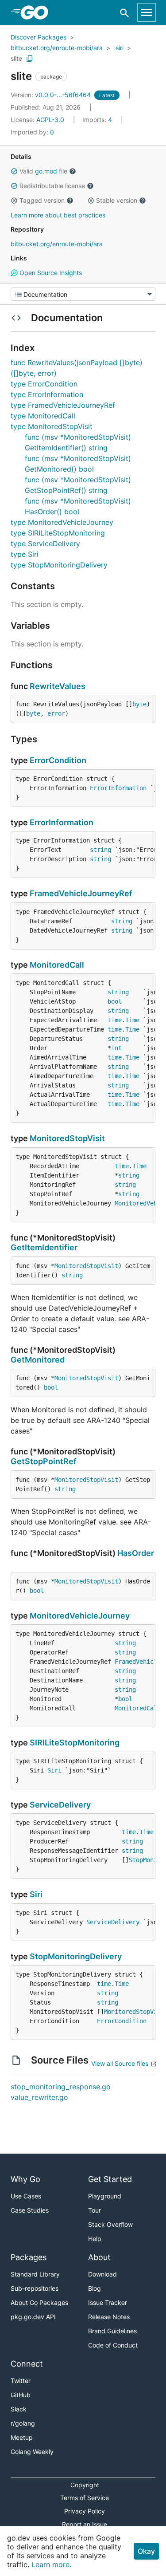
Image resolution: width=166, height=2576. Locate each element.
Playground (105, 2196)
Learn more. (51, 2564)
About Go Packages (39, 2302)
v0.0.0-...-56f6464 (52, 95)
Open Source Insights (50, 273)
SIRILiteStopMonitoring (75, 1743)
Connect (27, 2364)
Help (95, 2239)
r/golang (23, 2423)
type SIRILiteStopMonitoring (58, 533)
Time (132, 1020)
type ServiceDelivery (45, 544)
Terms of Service (85, 2498)
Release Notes (109, 2317)
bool (115, 1001)
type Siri (25, 554)
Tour (95, 2210)
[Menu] (83, 294)
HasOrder (136, 1553)
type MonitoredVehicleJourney (62, 522)
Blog (95, 2288)
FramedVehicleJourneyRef (81, 893)
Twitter (21, 2381)
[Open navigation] (147, 12)
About (99, 2257)
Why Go (25, 2179)
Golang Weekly (32, 2452)
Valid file (43, 171)
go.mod (46, 171)
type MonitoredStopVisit (52, 426)
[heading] (37, 12)
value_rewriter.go (39, 2097)
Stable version (117, 200)
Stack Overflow (110, 2224)
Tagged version (42, 200)
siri (120, 48)
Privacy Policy (85, 2511)
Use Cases (26, 2196)
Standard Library (35, 2274)
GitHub (21, 2395)
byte (139, 704)
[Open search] (125, 13)
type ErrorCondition (44, 384)
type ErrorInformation (47, 394)
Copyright (85, 2485)
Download (102, 2274)
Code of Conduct (113, 2345)
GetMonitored (38, 1360)
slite (16, 58)
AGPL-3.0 (50, 120)
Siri (54, 1770)
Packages (29, 2257)
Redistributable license (52, 186)
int (116, 1048)
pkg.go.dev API (33, 2317)
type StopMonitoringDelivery (59, 565)
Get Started (110, 2179)
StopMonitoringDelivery (76, 1956)
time (115, 1020)
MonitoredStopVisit (67, 1138)
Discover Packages (39, 37)
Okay (146, 2551)
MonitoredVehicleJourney (80, 1616)
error (56, 713)
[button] (14, 171)
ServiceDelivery (60, 1805)
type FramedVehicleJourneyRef (63, 405)
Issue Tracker (108, 2302)
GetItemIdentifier (44, 1247)
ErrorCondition (58, 760)
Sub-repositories (35, 2288)
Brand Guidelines (112, 2331)
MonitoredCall (57, 965)
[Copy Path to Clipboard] (30, 59)
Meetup (22, 2437)
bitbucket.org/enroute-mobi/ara (57, 48)
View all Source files (120, 2063)
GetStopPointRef (44, 1461)
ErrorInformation (118, 788)
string (100, 850)
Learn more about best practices (58, 215)
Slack (19, 2409)
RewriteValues (58, 686)
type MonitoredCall (43, 416)
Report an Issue (85, 2524)
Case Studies (30, 2210)
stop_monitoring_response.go (61, 2087)
